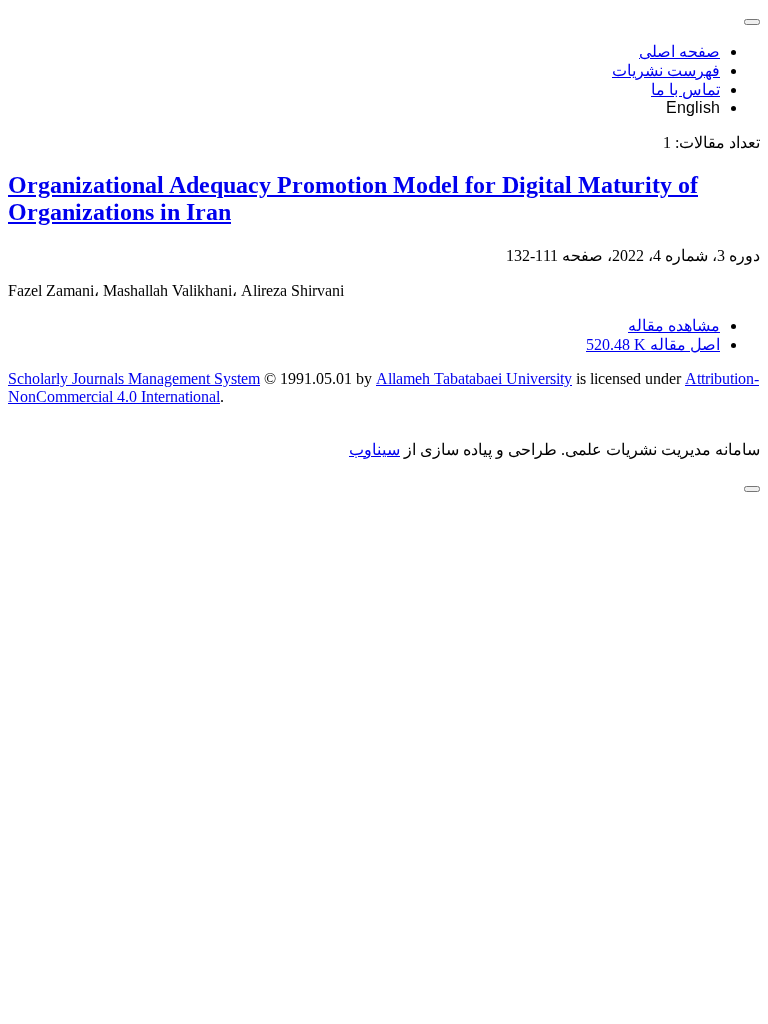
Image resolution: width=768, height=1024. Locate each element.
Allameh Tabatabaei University (474, 378)
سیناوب (374, 449)
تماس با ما (685, 89)
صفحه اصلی (679, 51)
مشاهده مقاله (674, 325)
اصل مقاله (653, 344)
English (693, 107)
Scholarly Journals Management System (134, 378)
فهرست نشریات (666, 70)
